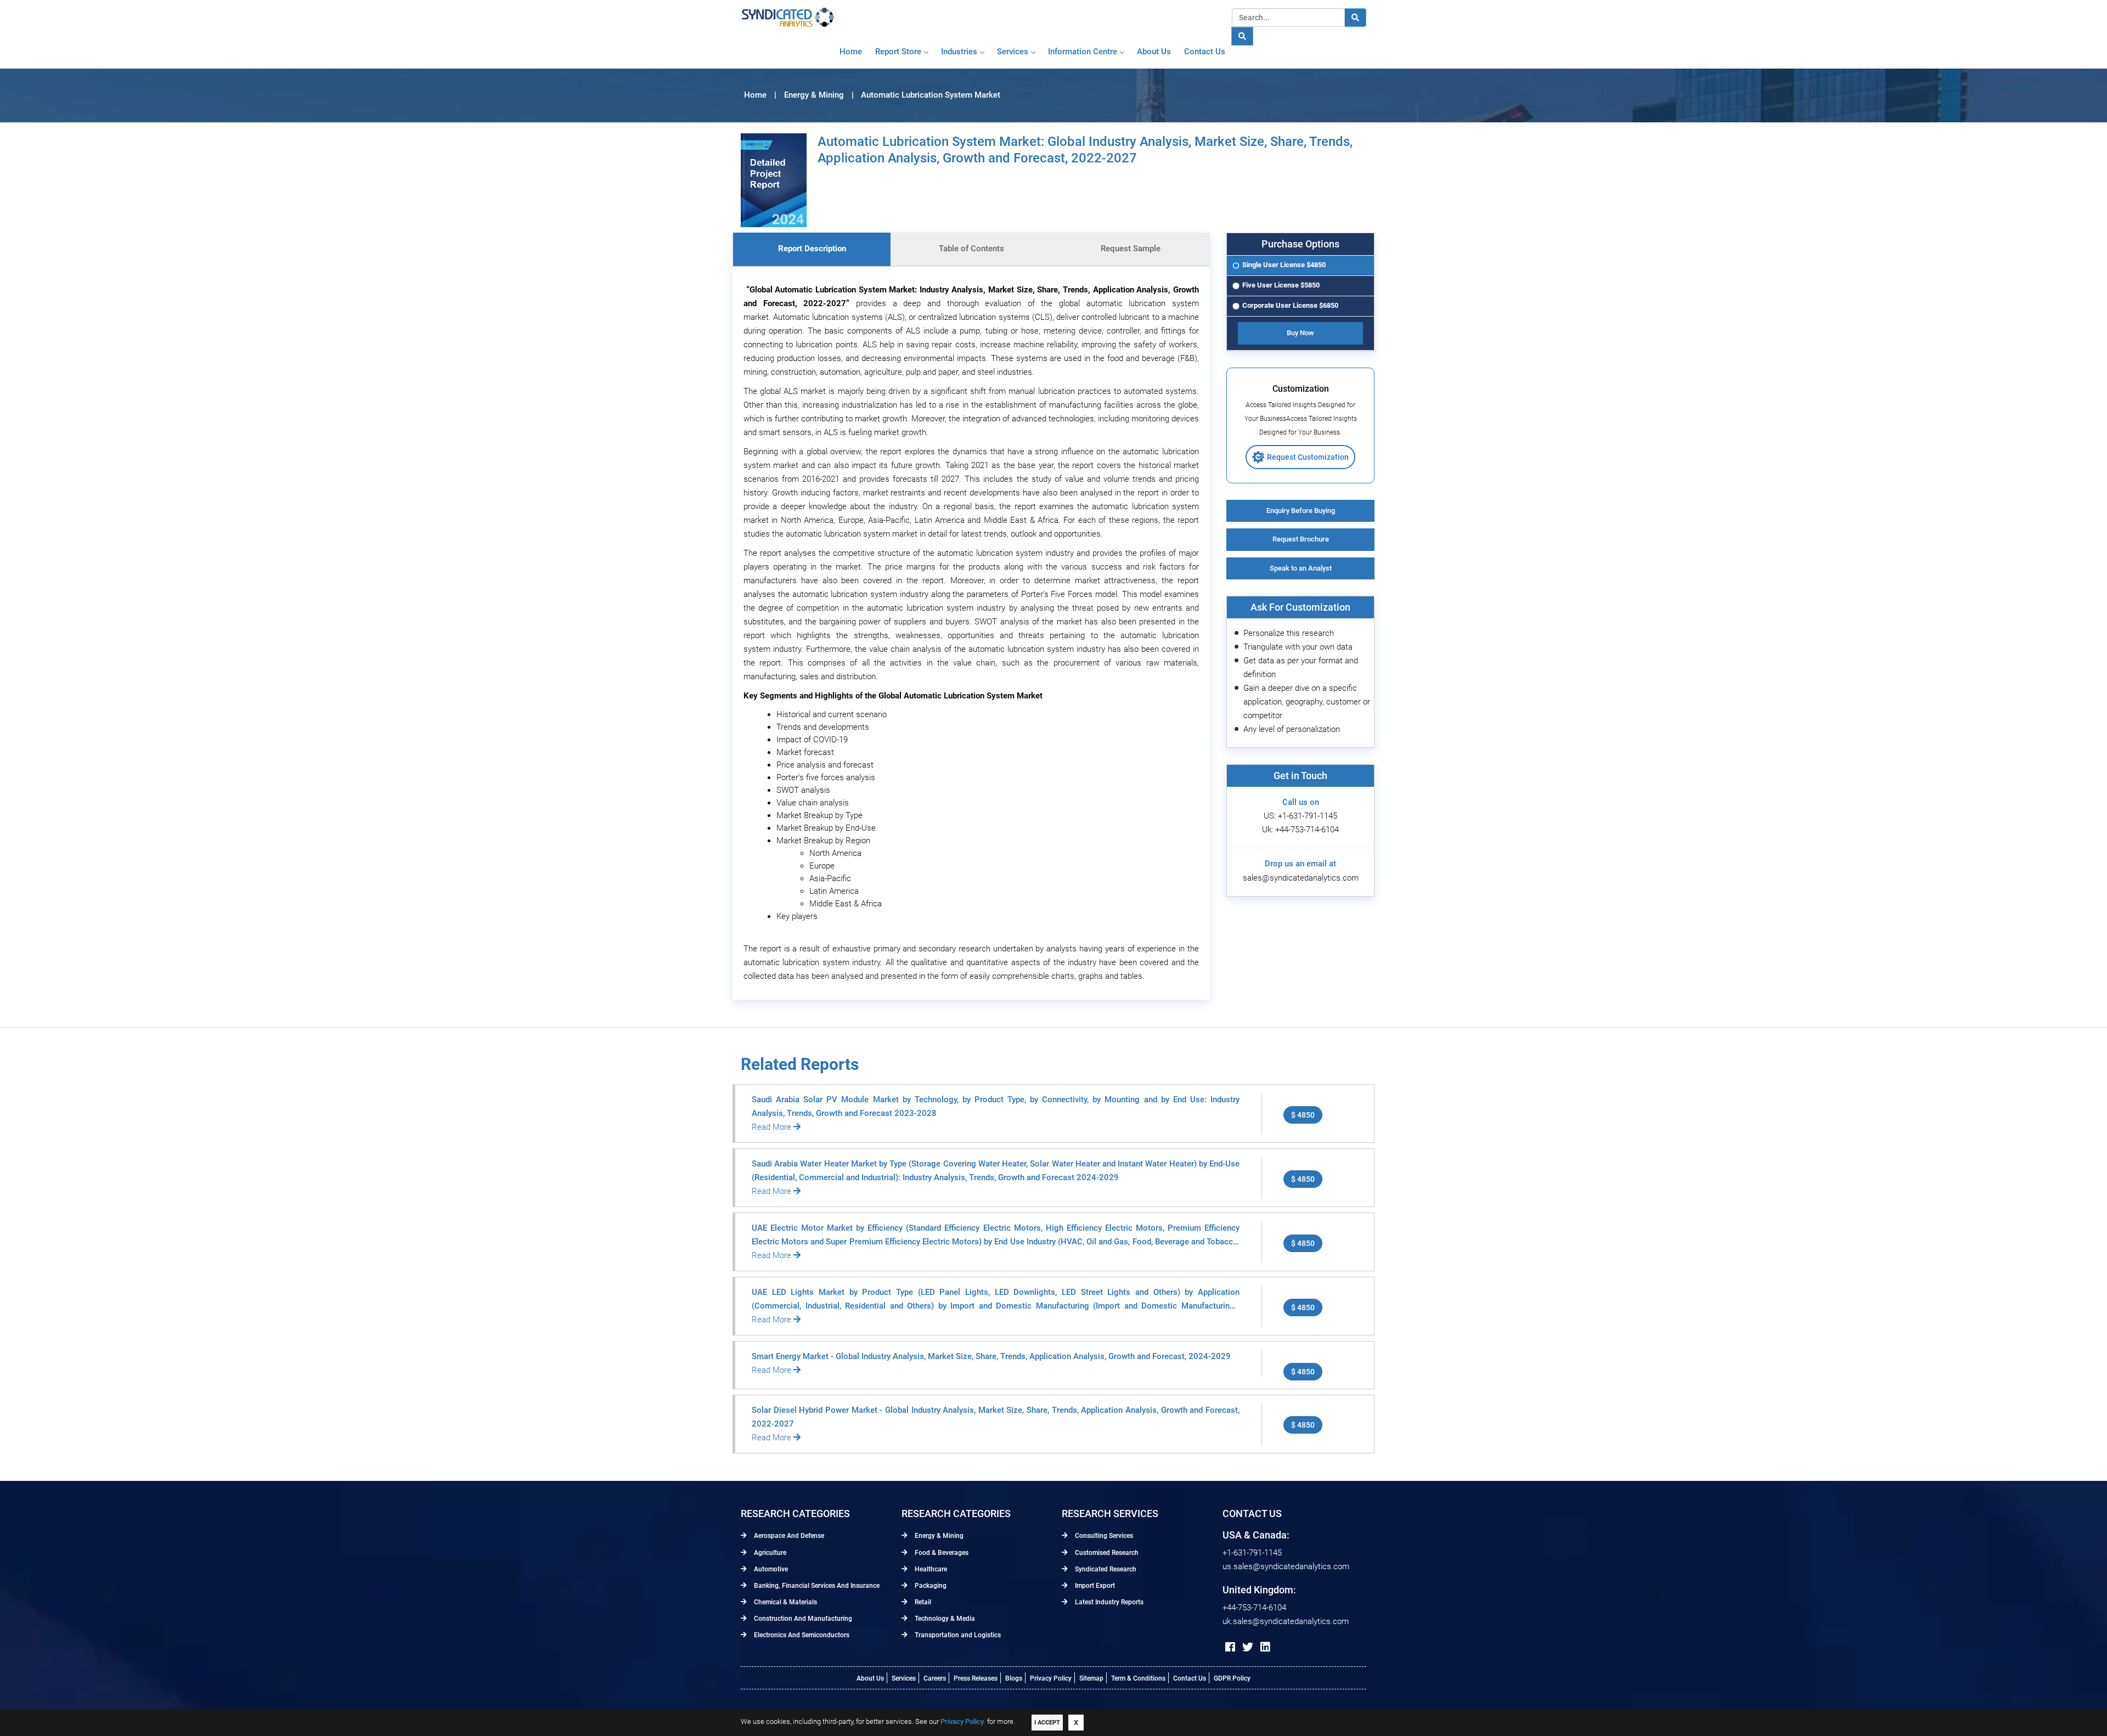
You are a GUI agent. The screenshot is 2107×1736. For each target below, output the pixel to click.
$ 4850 (1303, 1115)
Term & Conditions (1138, 1678)
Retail (922, 1602)
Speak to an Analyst (1301, 568)
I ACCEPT (1047, 1723)
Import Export (1094, 1586)
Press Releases (976, 1678)
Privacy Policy (1051, 1678)
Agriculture (769, 1553)
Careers (935, 1678)
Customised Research (1106, 1553)
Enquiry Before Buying (1301, 511)
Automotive (770, 1569)
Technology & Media (944, 1619)
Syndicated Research (1105, 1569)
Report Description (812, 249)
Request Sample (1131, 249)
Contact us (1205, 52)
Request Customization (1308, 457)
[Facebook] (1230, 1647)
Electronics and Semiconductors (801, 1635)
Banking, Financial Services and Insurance (816, 1586)
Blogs (1014, 1678)
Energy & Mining (938, 1536)
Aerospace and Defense (788, 1536)
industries (959, 52)
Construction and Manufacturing (802, 1619)
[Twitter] (1248, 1647)
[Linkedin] (1265, 1647)
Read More (773, 1127)
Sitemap (1091, 1678)
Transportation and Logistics (957, 1635)
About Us (870, 1678)
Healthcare (930, 1569)
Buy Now (1300, 333)
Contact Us (1190, 1678)
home (851, 52)
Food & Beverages (941, 1553)
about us (1154, 52)
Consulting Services (1103, 1536)
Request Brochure (1301, 539)
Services (1013, 52)
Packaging (930, 1586)
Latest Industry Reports (1108, 1602)
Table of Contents (971, 249)
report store (898, 52)
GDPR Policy (1232, 1678)
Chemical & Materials (785, 1602)
